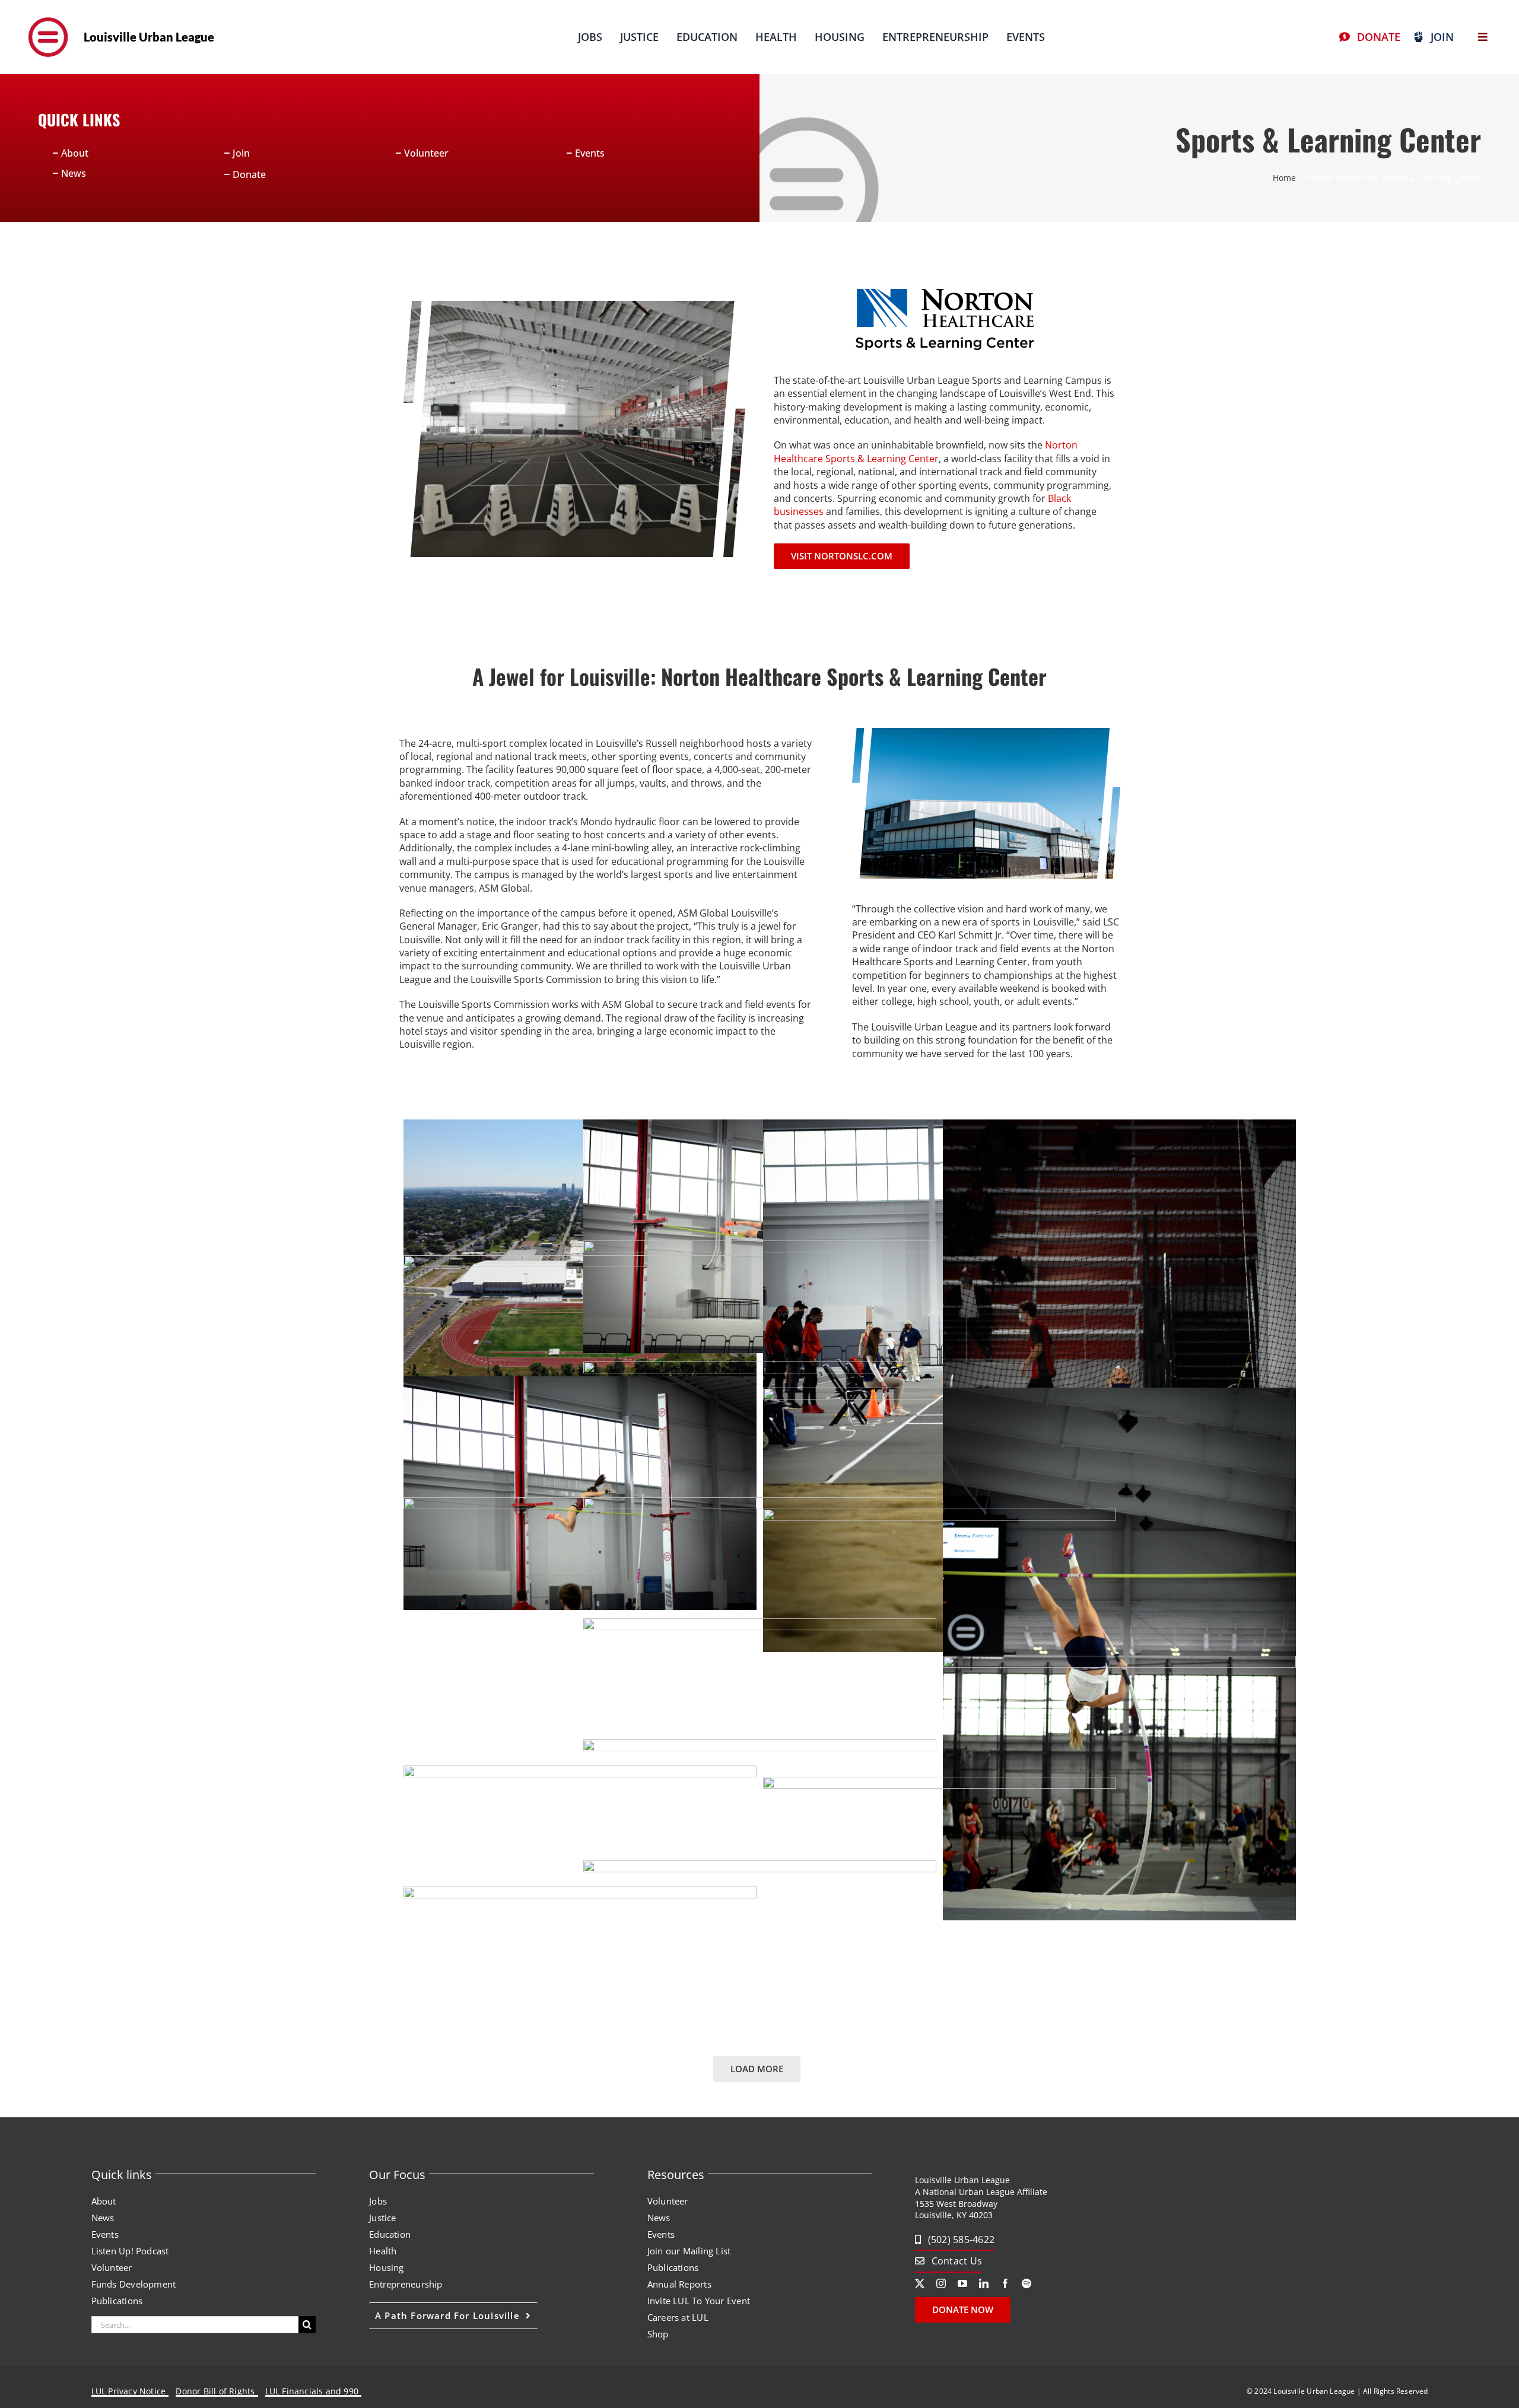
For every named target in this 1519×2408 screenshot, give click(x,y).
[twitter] (920, 2283)
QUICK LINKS (79, 120)
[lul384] (48, 14)
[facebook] (1005, 2283)
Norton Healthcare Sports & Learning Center (926, 451)
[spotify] (1027, 2283)
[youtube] (962, 2283)
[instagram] (941, 2283)
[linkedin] (984, 2283)
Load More (757, 2069)
